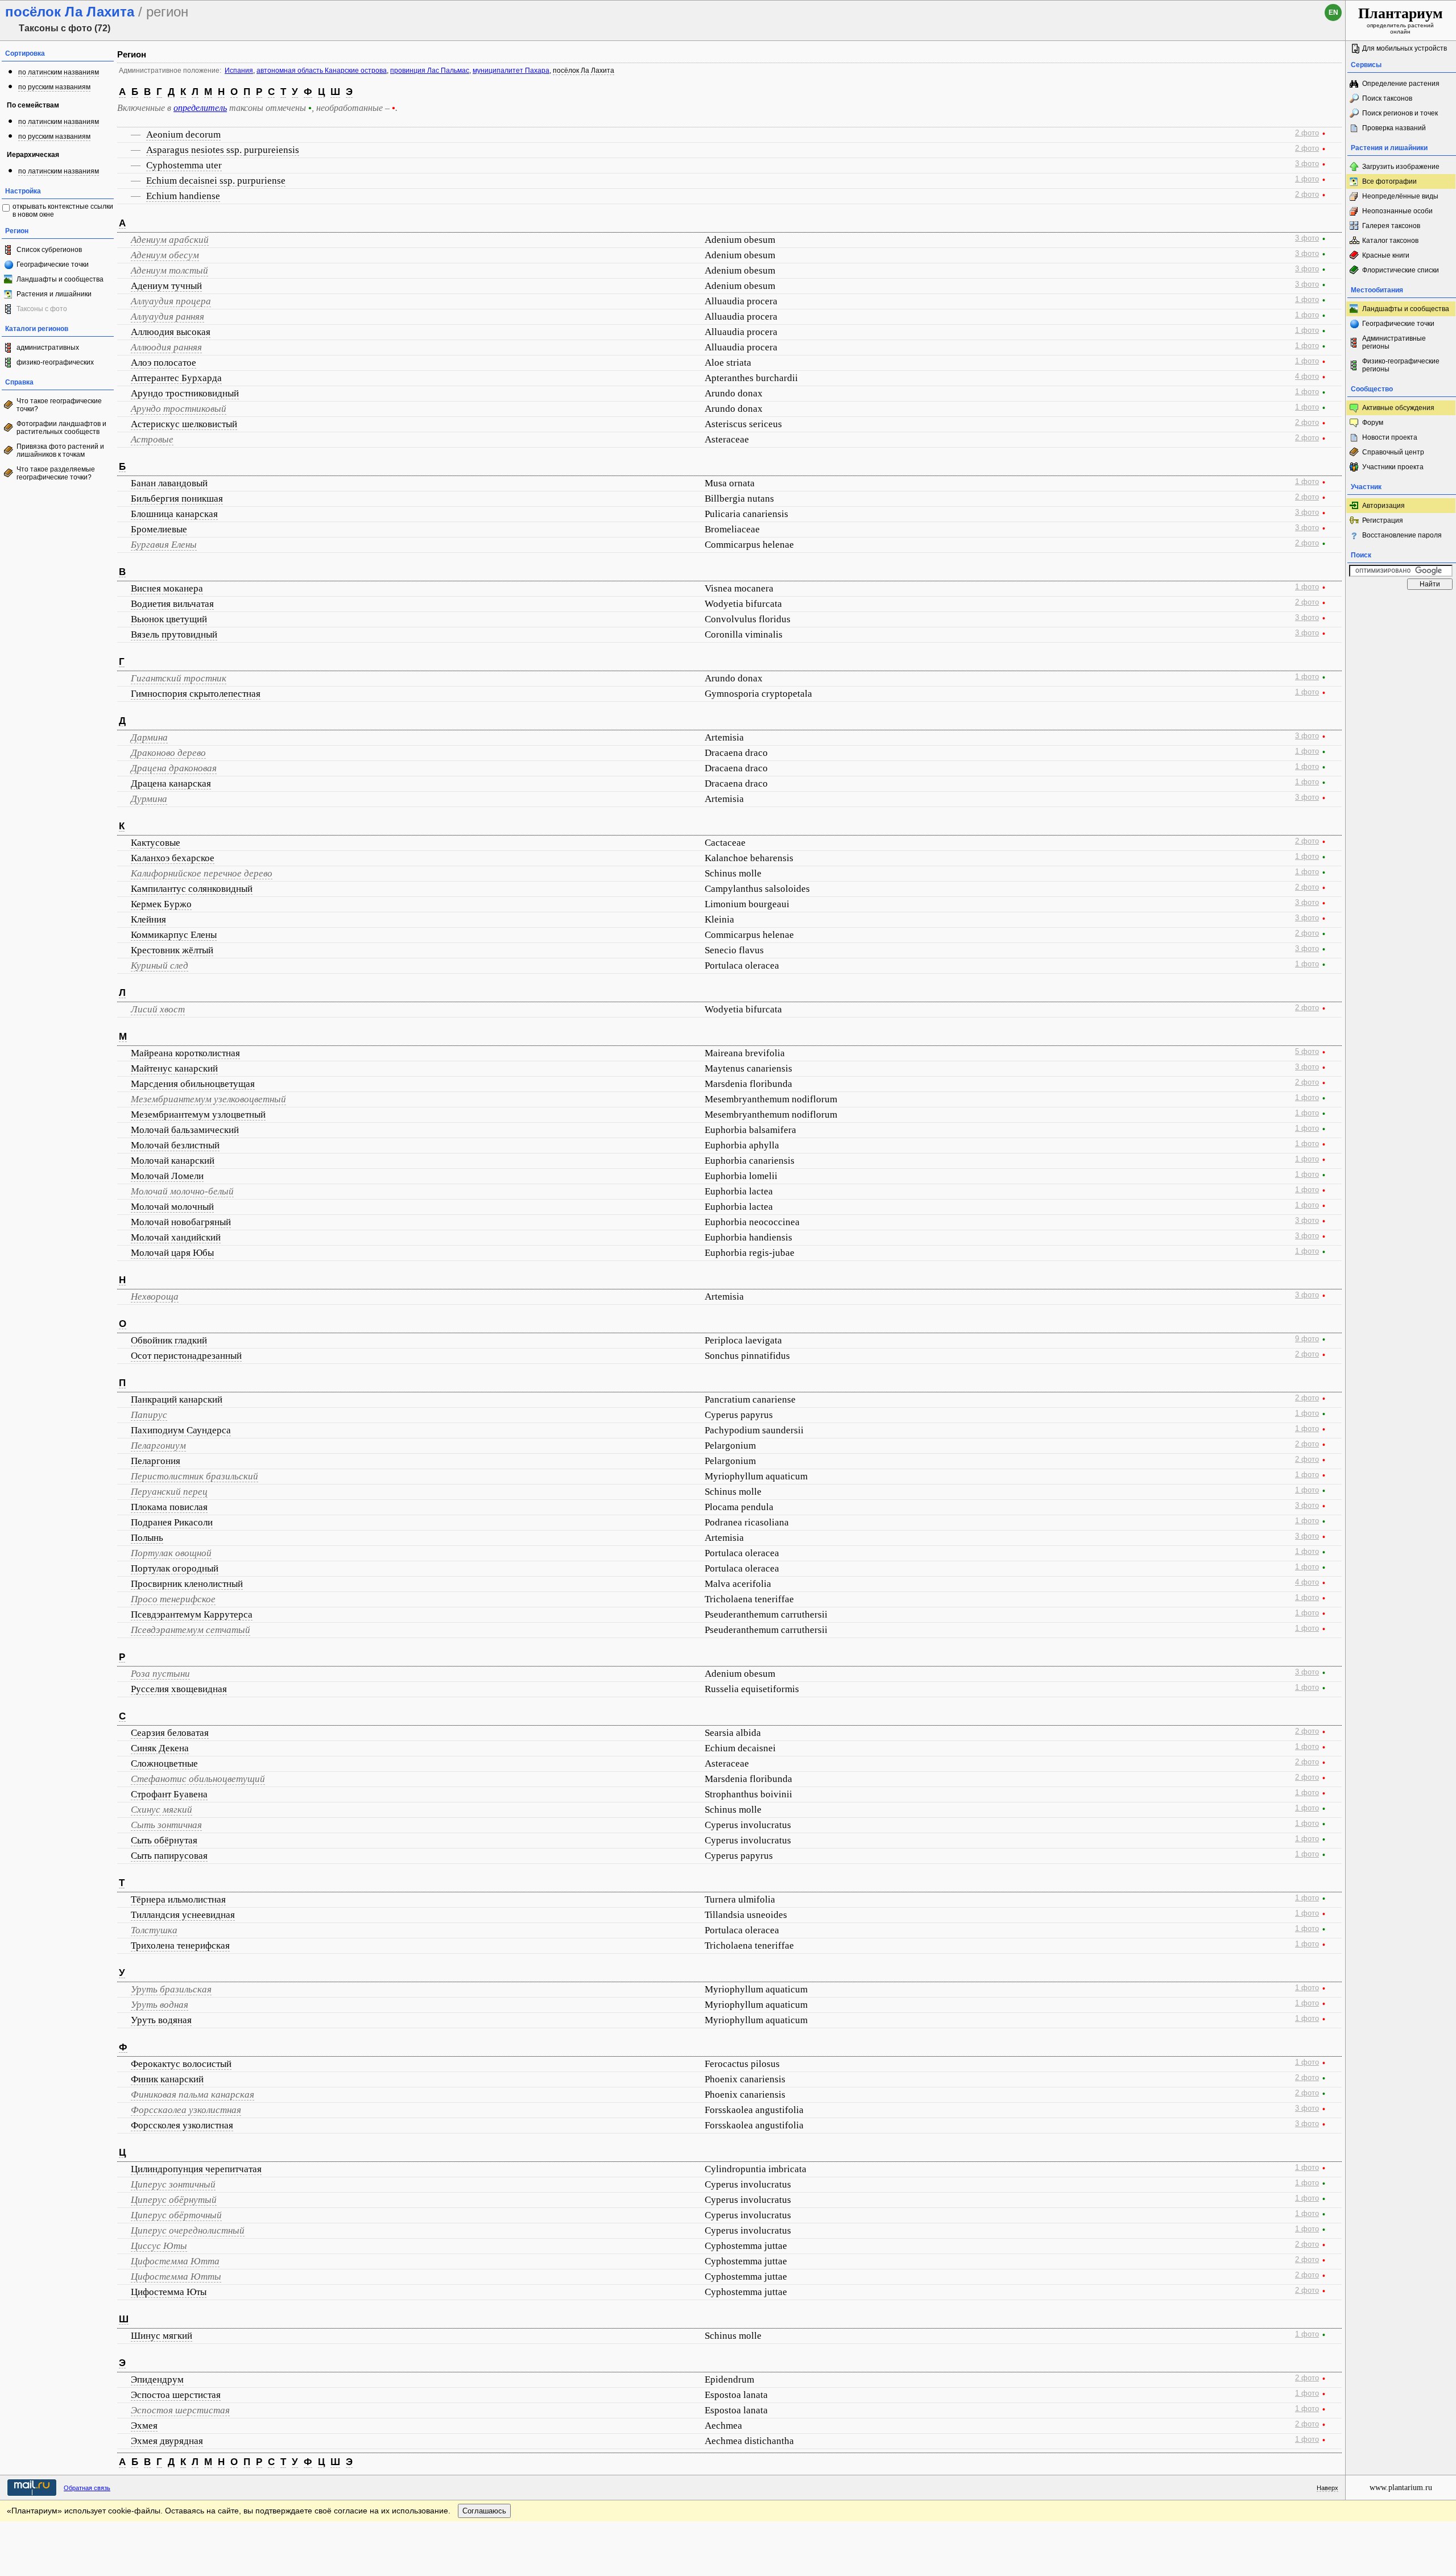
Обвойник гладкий (169, 1340)
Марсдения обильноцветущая (193, 1084)
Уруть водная (160, 2005)
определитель (200, 108)
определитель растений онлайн (1401, 20)
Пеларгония (156, 1461)
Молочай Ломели (167, 1176)
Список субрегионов (49, 250)
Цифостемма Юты (169, 2292)
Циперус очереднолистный (188, 2230)
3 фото (1307, 164)
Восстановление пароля (1402, 535)
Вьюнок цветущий (169, 619)
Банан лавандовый (169, 483)
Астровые (152, 439)
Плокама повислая (169, 1507)
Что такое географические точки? (59, 405)
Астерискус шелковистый (184, 424)
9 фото (1307, 1339)
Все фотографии (1389, 181)
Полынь (147, 1538)
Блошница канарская (174, 514)
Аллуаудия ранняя (167, 317)
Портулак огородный (175, 1568)
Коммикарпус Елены (174, 935)
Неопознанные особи (1397, 211)
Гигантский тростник (179, 678)
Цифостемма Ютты (176, 2277)
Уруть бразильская (171, 1989)
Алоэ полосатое (164, 363)
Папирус (149, 1415)
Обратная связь (87, 2488)
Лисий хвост (158, 1009)
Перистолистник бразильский (195, 1476)
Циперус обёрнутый (174, 2200)
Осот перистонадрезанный (186, 1356)
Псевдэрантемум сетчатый (191, 1630)
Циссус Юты (159, 2246)
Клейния (148, 919)
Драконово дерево (168, 753)
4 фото (1307, 377)
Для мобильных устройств (1405, 48)
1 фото (1307, 179)
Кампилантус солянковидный (192, 889)
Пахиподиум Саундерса (181, 1430)
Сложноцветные (164, 1763)
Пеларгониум (158, 1446)
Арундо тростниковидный (185, 393)
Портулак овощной (171, 1553)
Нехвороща (155, 1297)
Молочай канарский (173, 1161)
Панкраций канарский (177, 1399)
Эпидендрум (157, 2379)
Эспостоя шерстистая (180, 2410)
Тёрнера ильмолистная (178, 1899)
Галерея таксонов (1391, 226)
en (1333, 13)
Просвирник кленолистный (187, 1584)
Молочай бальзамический (185, 1130)
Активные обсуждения (1398, 408)
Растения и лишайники (54, 294)
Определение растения (1401, 84)
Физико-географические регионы (1401, 365)
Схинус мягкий (162, 1810)
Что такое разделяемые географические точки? (56, 473)
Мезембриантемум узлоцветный (198, 1115)
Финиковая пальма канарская (193, 2095)
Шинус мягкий (162, 2336)
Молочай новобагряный (181, 1222)
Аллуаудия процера (171, 301)
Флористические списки (1401, 270)
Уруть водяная (161, 2020)
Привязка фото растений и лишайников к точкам (60, 450)
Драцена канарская (171, 783)
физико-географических (55, 362)
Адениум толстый (169, 270)
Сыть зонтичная (166, 1825)
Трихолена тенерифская (180, 1946)
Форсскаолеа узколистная (186, 2110)
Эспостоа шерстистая (176, 2395)
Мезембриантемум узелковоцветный (208, 1099)
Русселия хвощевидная (179, 1689)
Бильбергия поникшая (177, 499)
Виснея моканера (167, 588)
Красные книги (1386, 255)
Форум (1373, 423)
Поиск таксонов (1387, 98)
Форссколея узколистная (182, 2125)
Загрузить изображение (1401, 167)
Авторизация (1383, 506)
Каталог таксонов (1390, 241)
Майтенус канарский (174, 1068)
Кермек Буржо (161, 904)
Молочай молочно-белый (182, 1191)
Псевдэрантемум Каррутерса (192, 1614)
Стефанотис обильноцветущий (198, 1779)
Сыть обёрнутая (164, 1840)
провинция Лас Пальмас (430, 71)
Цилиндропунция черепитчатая (196, 2169)
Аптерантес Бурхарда (176, 378)
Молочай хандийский (176, 1237)
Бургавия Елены (164, 545)
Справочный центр (1393, 452)
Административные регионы (1394, 342)
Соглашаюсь (484, 2511)
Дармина (149, 737)
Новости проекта (1390, 437)
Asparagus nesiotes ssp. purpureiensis (223, 150)
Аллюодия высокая (171, 332)
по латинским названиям (59, 72)
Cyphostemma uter (184, 165)
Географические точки (53, 264)
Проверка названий (1394, 128)
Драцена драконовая (174, 768)
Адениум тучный (166, 286)
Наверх (1327, 2488)
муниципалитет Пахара (511, 71)
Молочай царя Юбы (172, 1253)
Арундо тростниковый (179, 409)
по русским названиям (54, 87)
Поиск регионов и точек (1400, 113)
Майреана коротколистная (185, 1053)
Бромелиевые (159, 529)
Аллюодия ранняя (166, 347)
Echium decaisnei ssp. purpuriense (216, 181)
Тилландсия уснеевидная (183, 1915)
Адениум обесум (165, 255)
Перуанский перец (169, 1492)
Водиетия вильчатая (172, 604)
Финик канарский (167, 2079)
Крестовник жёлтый (172, 950)
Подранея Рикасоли (172, 1522)
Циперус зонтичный (173, 2184)
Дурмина (149, 799)
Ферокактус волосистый (181, 2064)
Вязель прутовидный (174, 634)
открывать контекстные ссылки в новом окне (63, 210)
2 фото (1307, 133)
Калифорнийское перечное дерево (202, 873)
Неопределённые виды (1400, 196)
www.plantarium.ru (1401, 2488)
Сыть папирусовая (169, 1856)
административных (48, 348)
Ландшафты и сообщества (60, 279)
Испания (239, 71)
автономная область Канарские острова (322, 71)
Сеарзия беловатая (170, 1733)
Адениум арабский (170, 240)
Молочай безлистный (175, 1145)
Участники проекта (1393, 467)
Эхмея (144, 2426)
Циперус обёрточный (176, 2215)
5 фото (1307, 1052)
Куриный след (160, 966)
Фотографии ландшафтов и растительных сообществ (61, 428)
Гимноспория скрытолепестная (196, 694)
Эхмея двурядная (167, 2441)
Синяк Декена (160, 1748)
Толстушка (154, 1930)
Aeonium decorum (183, 135)
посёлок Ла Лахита (584, 71)
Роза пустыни (160, 1674)
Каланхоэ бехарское (173, 858)
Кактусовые (156, 843)
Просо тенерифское (173, 1599)
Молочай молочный (172, 1207)
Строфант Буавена (169, 1794)
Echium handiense (183, 196)
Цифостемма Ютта (175, 2261)
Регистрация (1383, 520)
